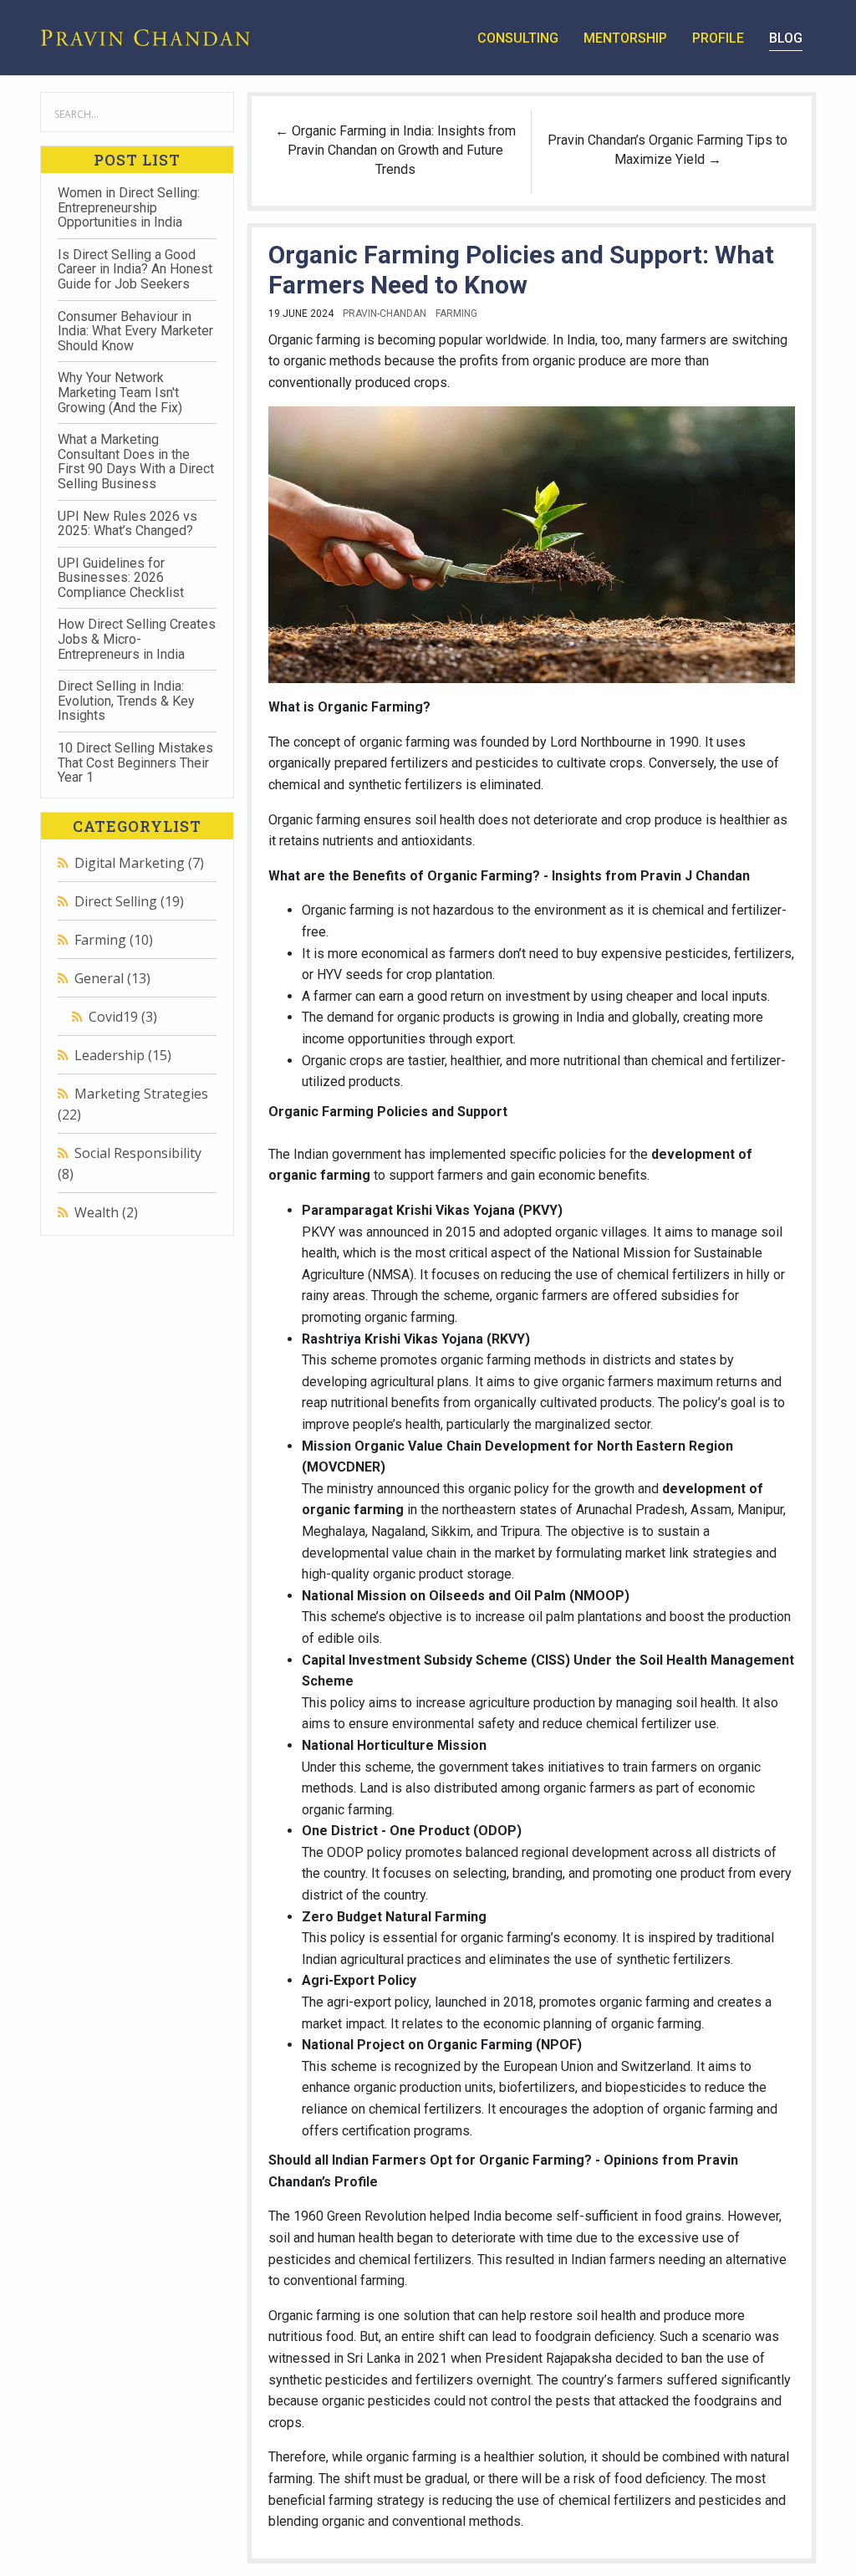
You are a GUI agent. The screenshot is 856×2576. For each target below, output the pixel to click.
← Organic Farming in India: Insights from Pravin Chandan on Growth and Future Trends (395, 150)
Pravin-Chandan (385, 314)
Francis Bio (128, 1285)
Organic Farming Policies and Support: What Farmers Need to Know (521, 270)
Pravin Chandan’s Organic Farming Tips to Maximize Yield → (667, 150)
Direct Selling (129, 901)
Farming (114, 940)
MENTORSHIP (625, 38)
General (112, 978)
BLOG (786, 38)
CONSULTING (518, 38)
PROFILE (718, 38)
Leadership (123, 1055)
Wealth (106, 1212)
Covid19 (123, 1017)
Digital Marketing (139, 863)
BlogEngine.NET (136, 1270)
